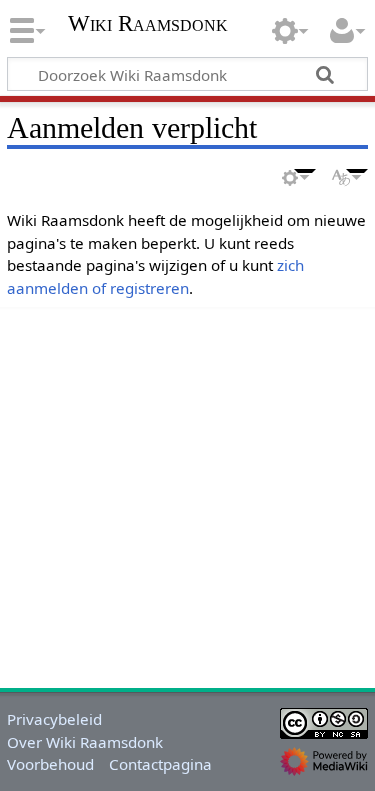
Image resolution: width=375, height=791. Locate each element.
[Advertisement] (187, 494)
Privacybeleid (54, 719)
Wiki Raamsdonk (148, 25)
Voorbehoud (50, 764)
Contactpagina (160, 764)
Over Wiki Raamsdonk (85, 742)
